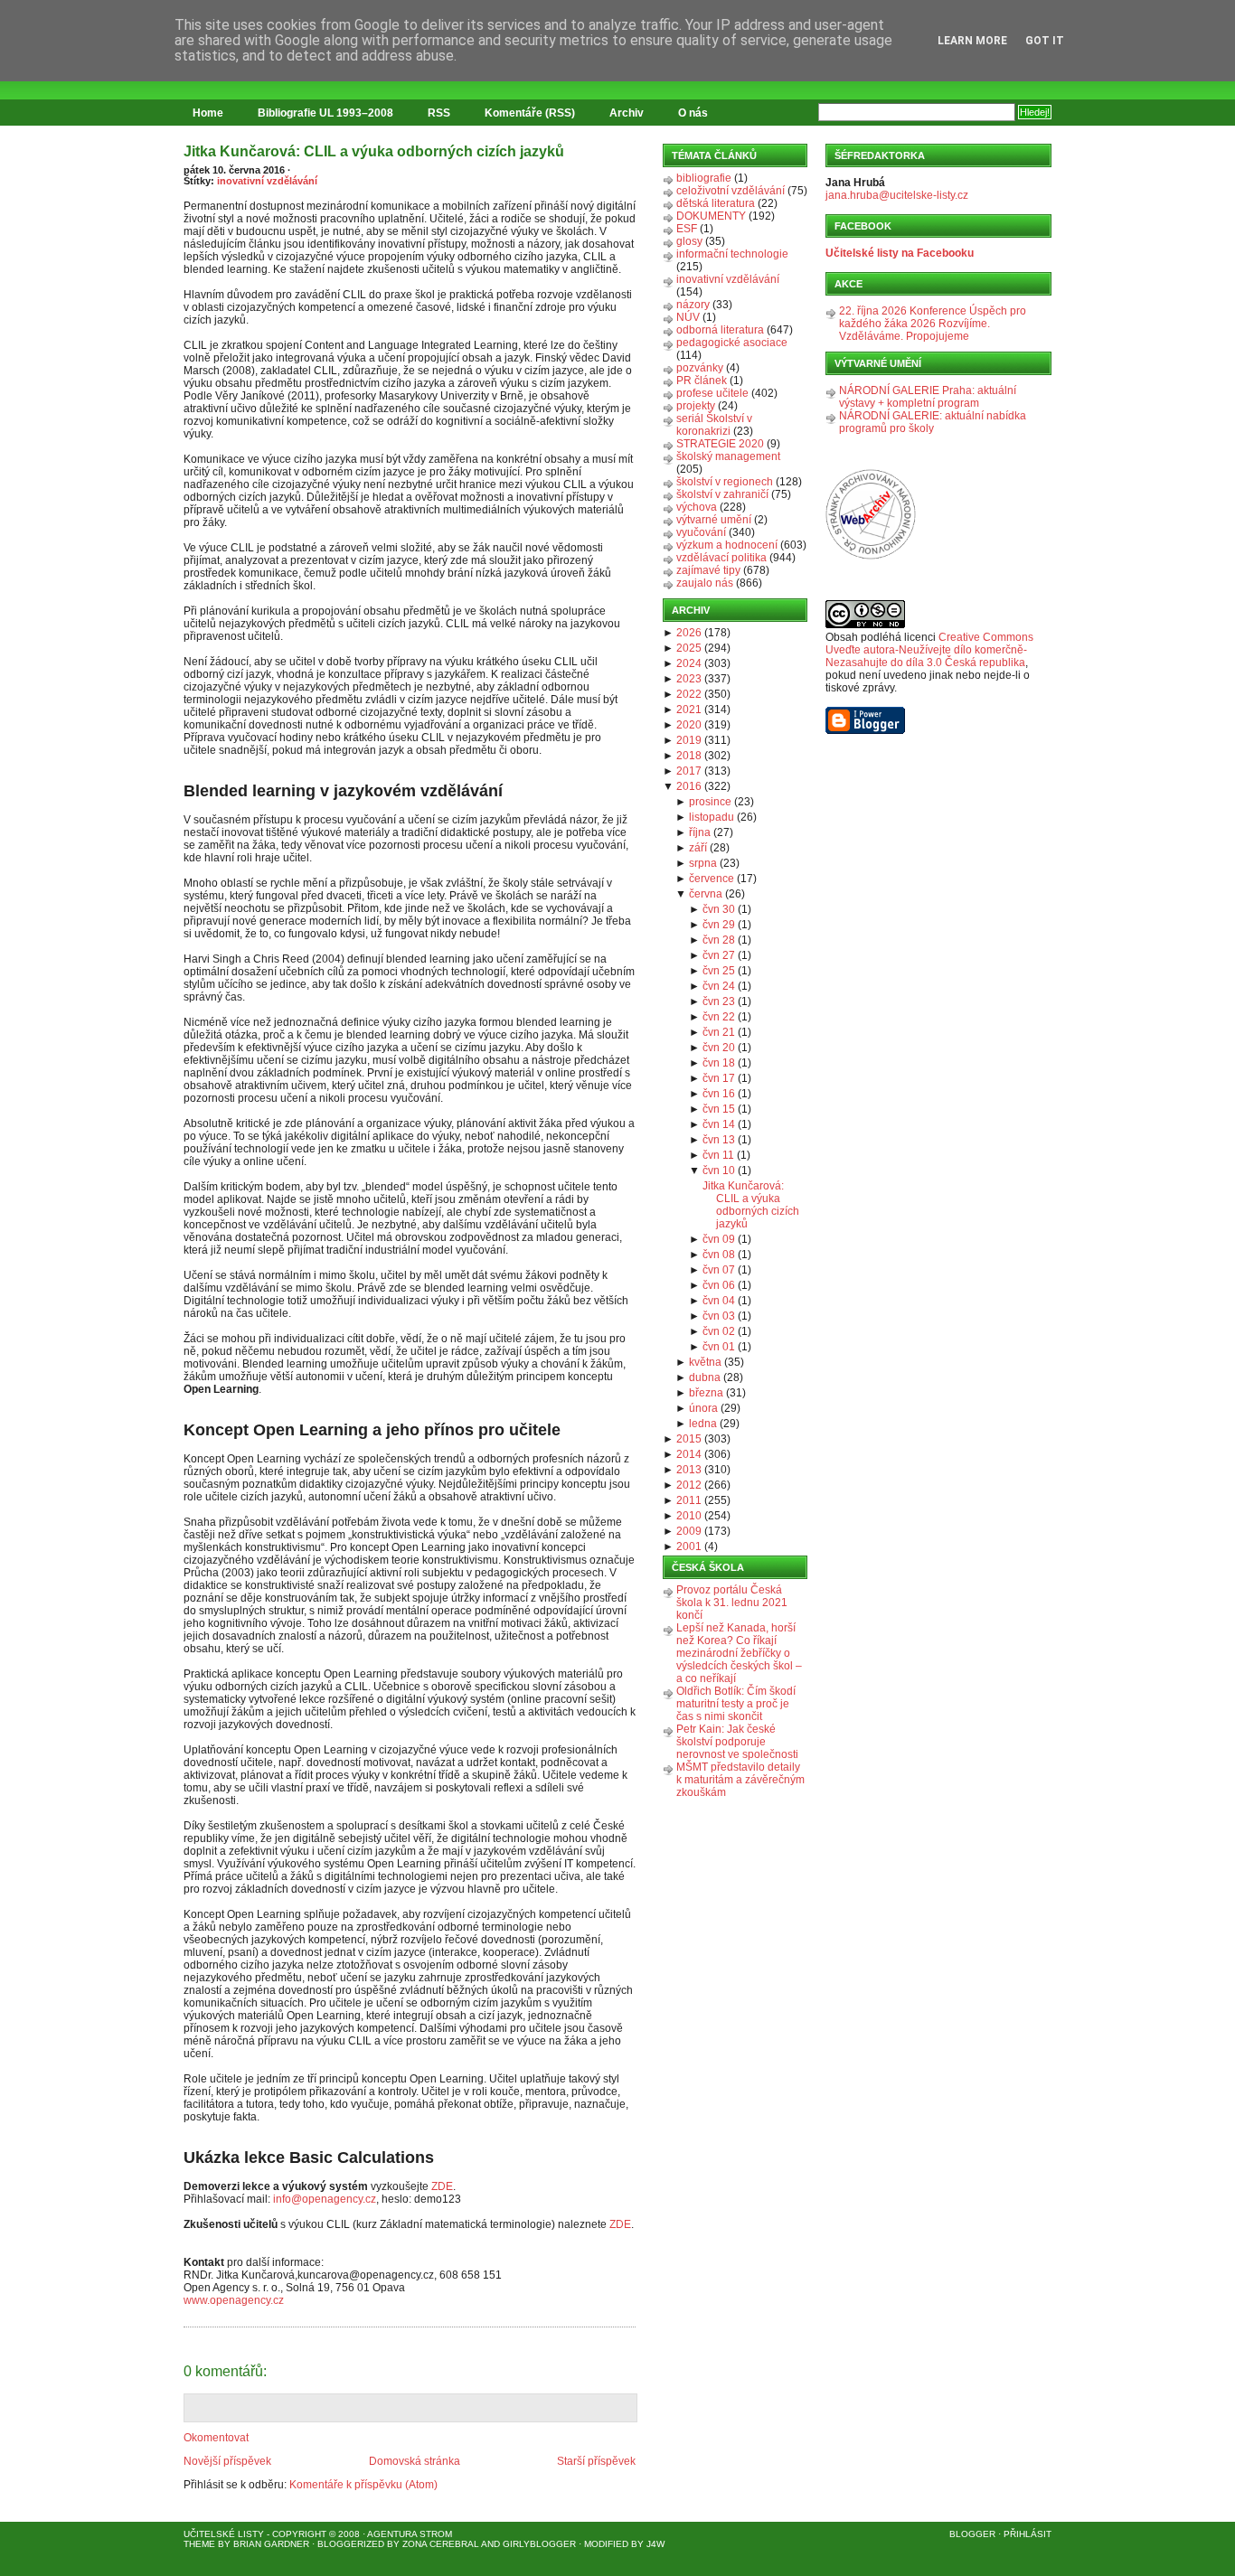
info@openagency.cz (325, 2199)
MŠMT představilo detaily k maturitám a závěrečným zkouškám (740, 1780)
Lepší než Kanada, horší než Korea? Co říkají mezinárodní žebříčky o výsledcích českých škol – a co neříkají (739, 1653)
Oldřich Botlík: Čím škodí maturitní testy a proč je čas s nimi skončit (736, 1704)
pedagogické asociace (732, 343)
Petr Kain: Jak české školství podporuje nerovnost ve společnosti (737, 1742)
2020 (689, 725)
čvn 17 (719, 1078)
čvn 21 (719, 1032)
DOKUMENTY (711, 216)
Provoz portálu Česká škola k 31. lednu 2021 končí (732, 1603)
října (700, 832)
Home (208, 113)
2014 (689, 1454)
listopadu (712, 817)
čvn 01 (719, 1347)
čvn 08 (719, 1255)
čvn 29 (719, 925)
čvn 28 (719, 940)
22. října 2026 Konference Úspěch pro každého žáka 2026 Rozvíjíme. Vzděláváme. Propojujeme (933, 324)
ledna (703, 1424)
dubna (705, 1377)
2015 (689, 1439)
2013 (689, 1470)
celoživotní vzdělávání (731, 191)
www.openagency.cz (234, 2300)
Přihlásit (1028, 2534)
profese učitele (712, 393)
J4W (655, 2544)
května (705, 1362)
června (706, 894)
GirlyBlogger (539, 2544)
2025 (689, 648)
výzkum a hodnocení (727, 545)
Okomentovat (216, 2438)
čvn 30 (719, 909)
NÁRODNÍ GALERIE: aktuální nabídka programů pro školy (933, 422)
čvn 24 (719, 986)
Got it (1045, 41)
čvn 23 (719, 1001)
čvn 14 (719, 1124)
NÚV (688, 317)
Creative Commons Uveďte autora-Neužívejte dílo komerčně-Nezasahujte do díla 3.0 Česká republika (929, 650)
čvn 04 (719, 1301)
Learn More (972, 41)
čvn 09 (719, 1239)
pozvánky (700, 368)
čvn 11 (718, 1155)
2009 (689, 1531)
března (706, 1393)
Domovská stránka (415, 2461)
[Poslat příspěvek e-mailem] (185, 2317)
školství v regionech (725, 482)
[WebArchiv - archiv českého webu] (871, 556)
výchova (697, 507)
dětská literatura (716, 203)
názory (693, 305)
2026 (689, 633)
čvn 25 (719, 971)
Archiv (627, 113)
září (698, 848)
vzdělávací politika (721, 558)
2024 (689, 663)
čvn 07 (719, 1270)
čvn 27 (719, 955)
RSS (439, 113)
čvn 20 (719, 1048)
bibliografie (704, 178)
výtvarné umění (714, 520)
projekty (696, 406)
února (703, 1408)
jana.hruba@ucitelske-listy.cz (897, 195)
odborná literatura (720, 330)
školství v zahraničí (722, 494)
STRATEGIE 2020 (720, 444)
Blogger (972, 2534)
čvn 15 (719, 1109)
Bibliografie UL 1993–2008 (325, 113)
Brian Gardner (271, 2544)
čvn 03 (719, 1316)
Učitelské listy (224, 2534)
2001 (689, 1547)
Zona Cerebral (441, 2544)
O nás (693, 113)
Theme (199, 2544)
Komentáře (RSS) (530, 113)
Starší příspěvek (596, 2461)
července (712, 879)
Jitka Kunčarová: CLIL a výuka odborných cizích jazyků (374, 151)
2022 (689, 694)
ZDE (442, 2186)
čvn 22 (719, 1017)
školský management (728, 456)
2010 (689, 1516)
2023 (689, 679)
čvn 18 (719, 1063)
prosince (710, 802)
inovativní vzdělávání (267, 181)
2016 (689, 786)
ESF (687, 229)
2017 (689, 771)
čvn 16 (719, 1094)
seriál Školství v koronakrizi (714, 425)
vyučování (701, 532)
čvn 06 (719, 1285)
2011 (689, 1500)
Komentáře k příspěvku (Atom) (363, 2485)
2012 (689, 1485)
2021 (689, 710)
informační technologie (732, 254)
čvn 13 (719, 1140)
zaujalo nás (705, 583)
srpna (703, 863)
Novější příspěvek (227, 2461)
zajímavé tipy (708, 570)
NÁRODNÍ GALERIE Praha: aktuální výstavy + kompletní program (928, 397)
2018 (689, 756)
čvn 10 (719, 1170)
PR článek (702, 381)
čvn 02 (719, 1331)
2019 (689, 740)
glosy (689, 241)
